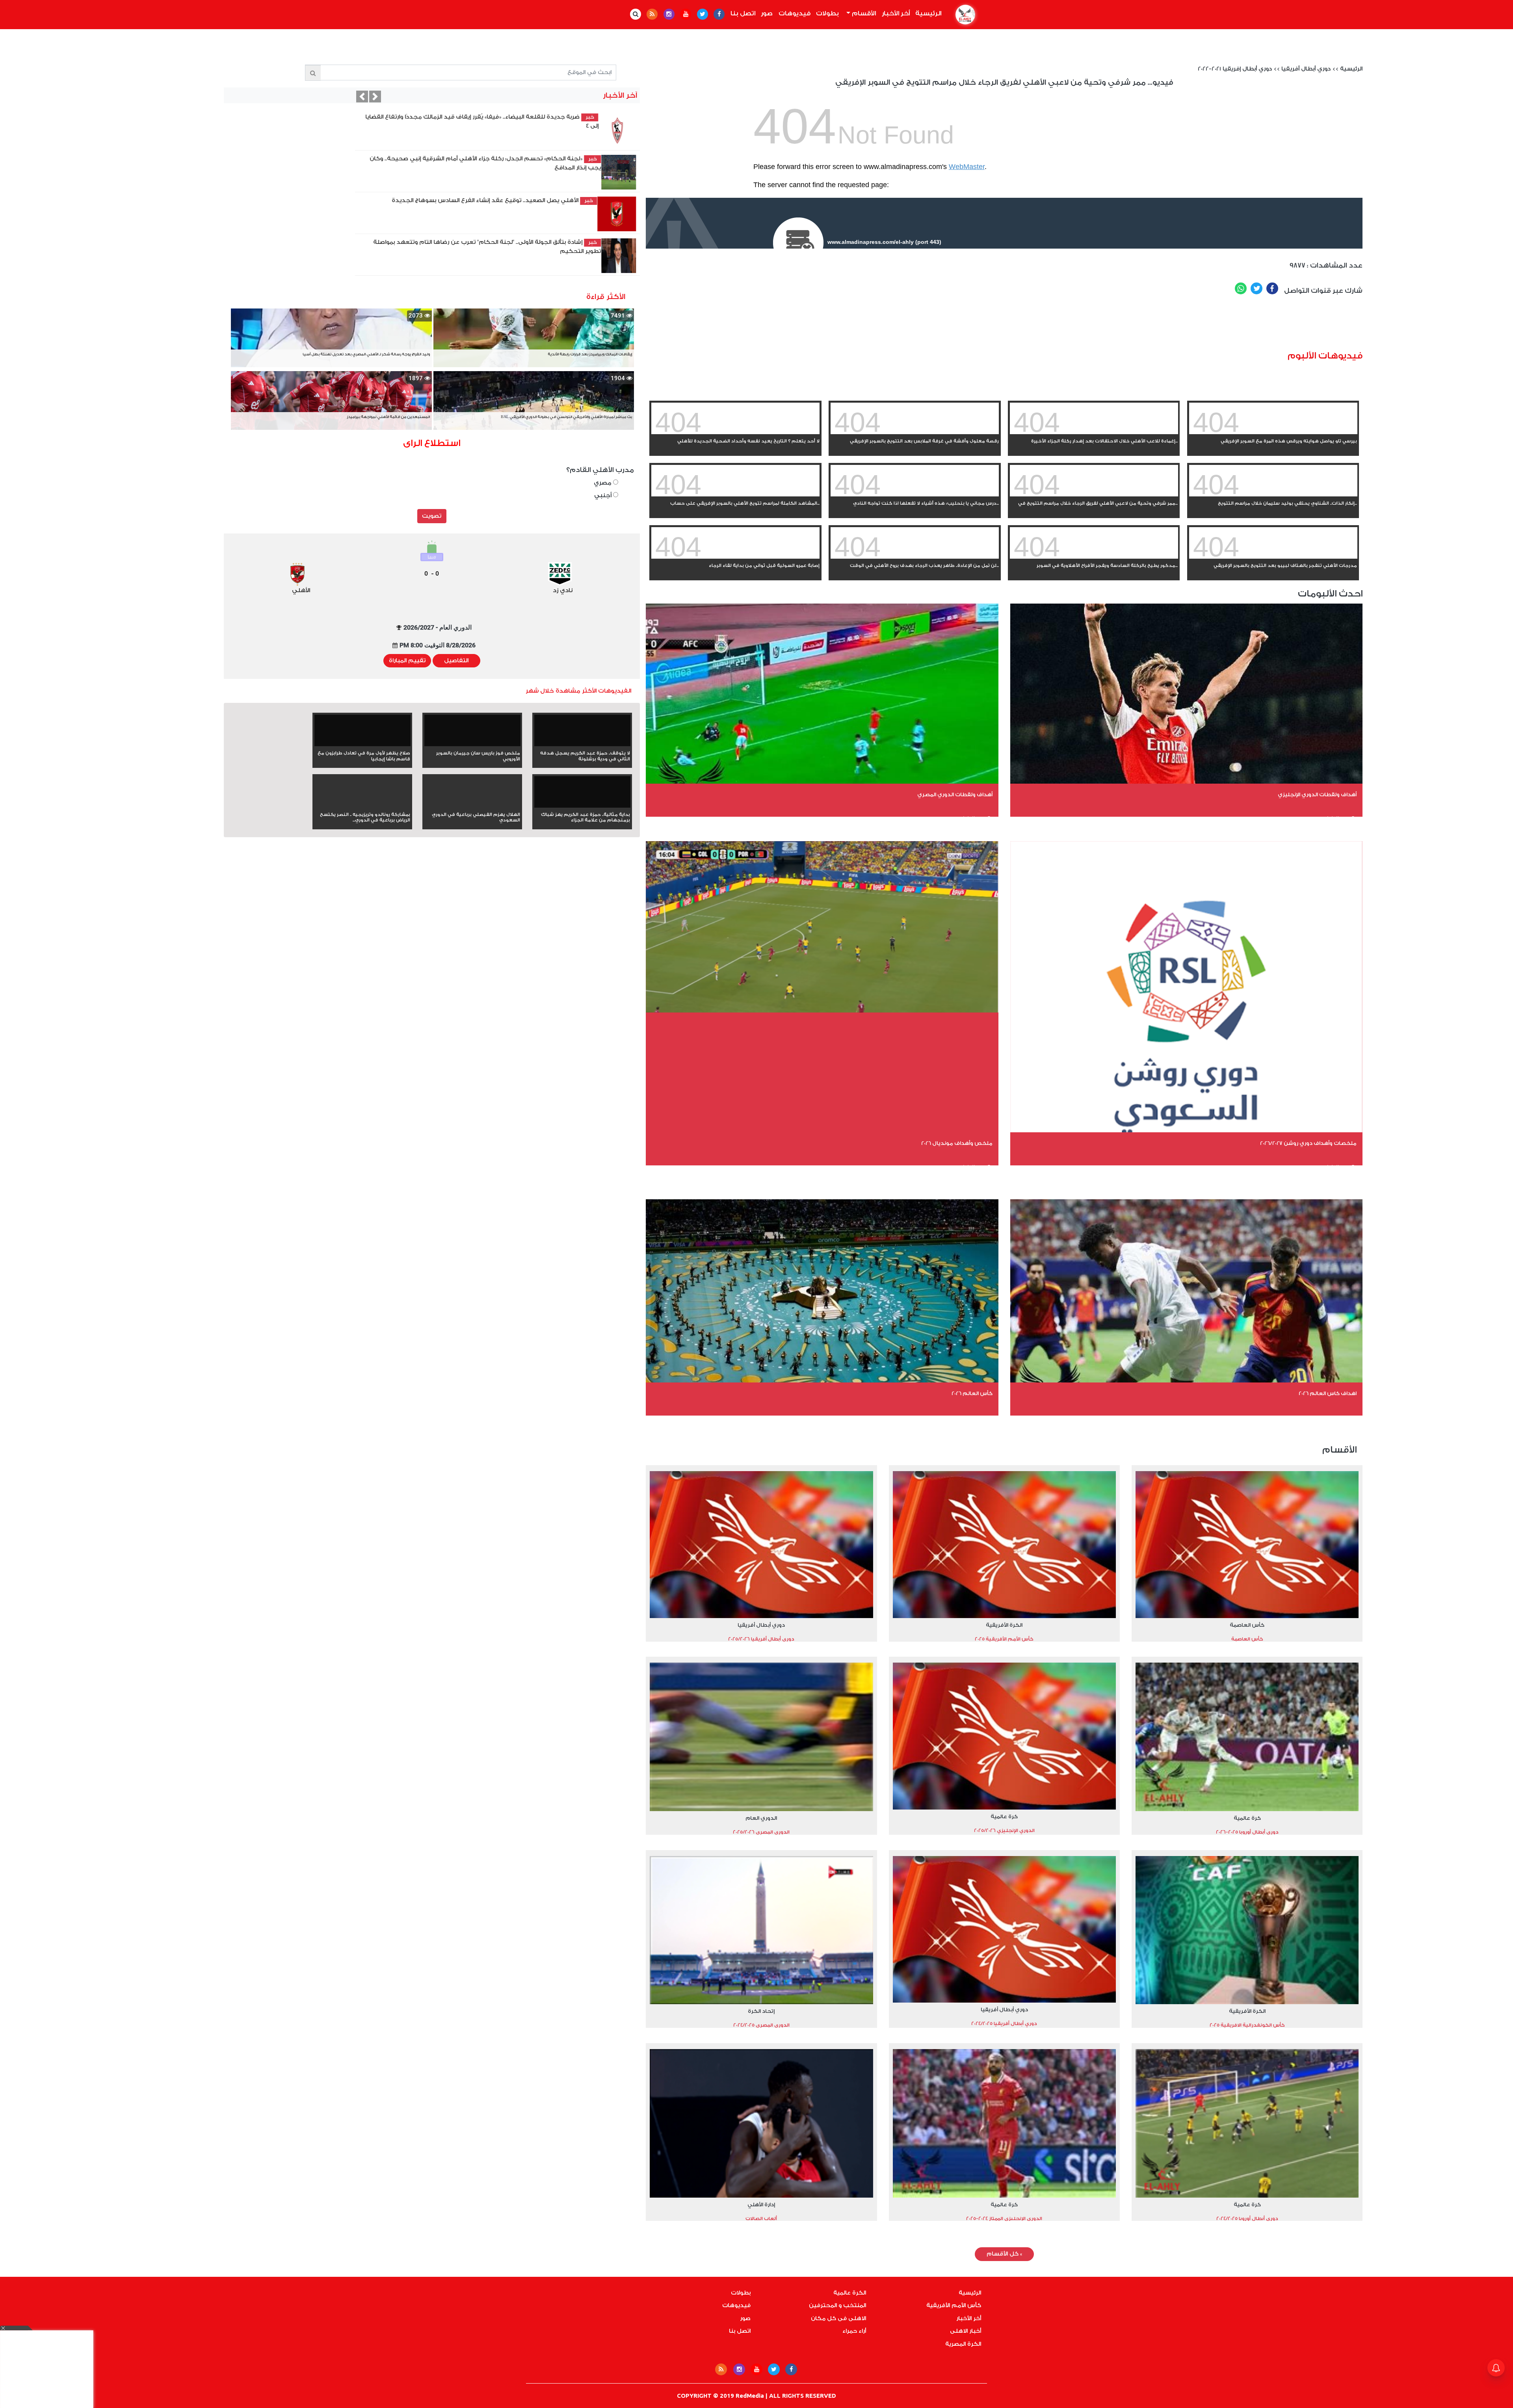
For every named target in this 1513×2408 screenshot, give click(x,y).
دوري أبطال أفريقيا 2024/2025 (1004, 2023)
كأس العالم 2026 (972, 1393)
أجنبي (604, 495)
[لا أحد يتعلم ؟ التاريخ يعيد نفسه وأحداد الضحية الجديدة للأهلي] (735, 433)
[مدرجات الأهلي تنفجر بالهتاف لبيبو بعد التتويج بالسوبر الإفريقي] (1273, 557)
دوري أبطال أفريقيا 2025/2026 (761, 1639)
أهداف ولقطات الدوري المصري (955, 794)
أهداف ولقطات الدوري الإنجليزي (1317, 794)
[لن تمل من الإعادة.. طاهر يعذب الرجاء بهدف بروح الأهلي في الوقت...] (915, 557)
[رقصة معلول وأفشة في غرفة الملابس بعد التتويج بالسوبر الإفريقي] (915, 433)
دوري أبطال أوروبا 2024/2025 (1247, 2218)
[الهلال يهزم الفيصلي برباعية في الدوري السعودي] (472, 806)
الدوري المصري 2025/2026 (761, 1832)
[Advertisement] (1052, 326)
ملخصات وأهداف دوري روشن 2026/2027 (1308, 1143)
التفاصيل (456, 661)
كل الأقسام (1004, 2254)
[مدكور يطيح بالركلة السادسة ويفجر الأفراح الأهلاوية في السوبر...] (1094, 557)
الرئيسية (927, 13)
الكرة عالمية (850, 2293)
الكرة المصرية (963, 2344)
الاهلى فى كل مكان (838, 2319)
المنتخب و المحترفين (837, 2306)
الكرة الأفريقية (1004, 1625)
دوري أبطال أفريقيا (1306, 69)
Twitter (1256, 288)
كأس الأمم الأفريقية (954, 2306)
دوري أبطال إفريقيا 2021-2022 (1235, 69)
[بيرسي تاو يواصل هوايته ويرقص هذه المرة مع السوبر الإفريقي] (1273, 433)
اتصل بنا (743, 13)
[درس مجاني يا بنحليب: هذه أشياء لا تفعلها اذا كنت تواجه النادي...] (915, 495)
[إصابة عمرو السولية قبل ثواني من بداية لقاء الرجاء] (735, 557)
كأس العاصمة (1247, 1625)
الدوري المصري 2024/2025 (761, 2025)
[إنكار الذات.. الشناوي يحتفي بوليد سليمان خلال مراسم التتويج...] (1273, 495)
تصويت (432, 516)
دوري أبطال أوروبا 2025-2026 (1247, 1832)
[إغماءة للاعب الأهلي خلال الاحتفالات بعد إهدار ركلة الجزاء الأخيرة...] (1094, 433)
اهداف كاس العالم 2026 (1328, 1393)
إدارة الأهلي (761, 2205)
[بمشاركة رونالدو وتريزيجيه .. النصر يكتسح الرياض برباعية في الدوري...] (362, 806)
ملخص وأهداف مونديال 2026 (957, 1143)
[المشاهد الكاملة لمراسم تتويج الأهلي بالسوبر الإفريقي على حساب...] (735, 495)
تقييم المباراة (407, 661)
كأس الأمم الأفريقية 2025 (1004, 1639)
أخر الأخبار (896, 13)
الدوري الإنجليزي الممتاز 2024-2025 (1004, 2218)
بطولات (827, 13)
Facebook (1272, 288)
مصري (603, 483)
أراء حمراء (854, 2331)
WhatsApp (1241, 288)
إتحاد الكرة (761, 2011)
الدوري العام (761, 1818)
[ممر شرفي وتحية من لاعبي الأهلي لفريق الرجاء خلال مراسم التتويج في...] (1094, 495)
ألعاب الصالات (761, 2218)
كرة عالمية (1247, 1818)
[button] (320, 97)
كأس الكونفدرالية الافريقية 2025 (1247, 2025)
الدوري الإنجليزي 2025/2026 (1004, 1830)
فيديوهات (795, 13)
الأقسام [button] (863, 13)
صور (767, 13)
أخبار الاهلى (966, 2331)
